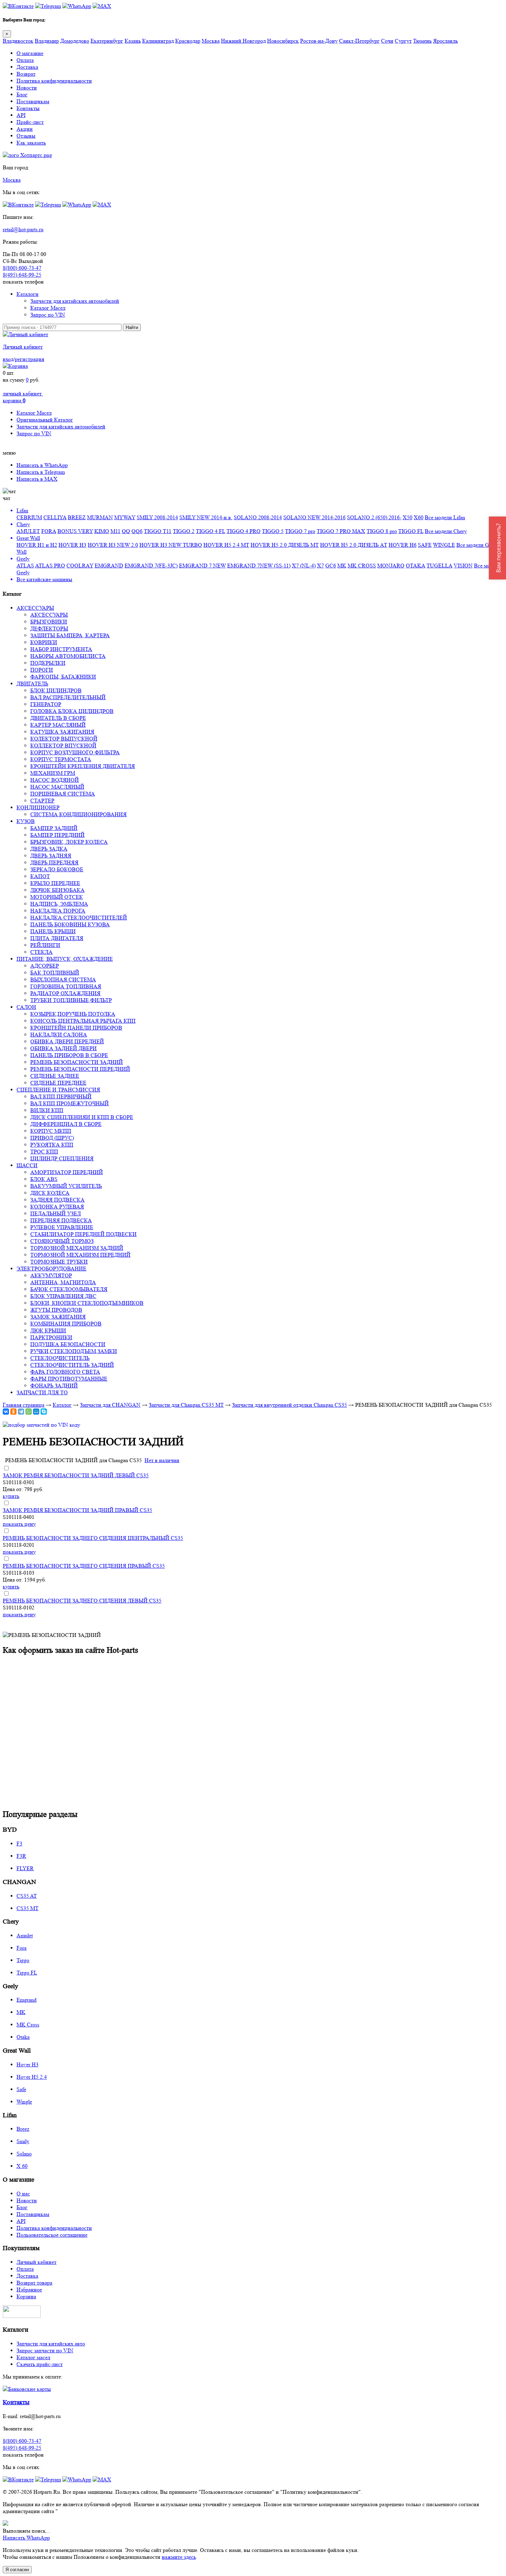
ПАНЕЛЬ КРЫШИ (53, 931)
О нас (23, 2194)
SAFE (425, 545)
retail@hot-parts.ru (23, 229)
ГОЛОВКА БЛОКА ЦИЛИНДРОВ (72, 711)
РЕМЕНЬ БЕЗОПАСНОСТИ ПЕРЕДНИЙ (80, 1069)
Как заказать (31, 143)
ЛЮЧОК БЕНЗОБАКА (57, 890)
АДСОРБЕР (45, 966)
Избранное (29, 2290)
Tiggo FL (27, 1973)
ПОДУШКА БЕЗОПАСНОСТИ (68, 1344)
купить (11, 1496)
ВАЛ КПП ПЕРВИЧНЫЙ (61, 1097)
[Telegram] (21, 1412)
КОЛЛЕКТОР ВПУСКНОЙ (63, 746)
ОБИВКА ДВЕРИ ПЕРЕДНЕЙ (67, 1041)
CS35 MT (28, 1908)
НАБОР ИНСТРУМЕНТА (61, 649)
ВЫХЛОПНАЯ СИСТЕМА (63, 980)
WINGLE (444, 545)
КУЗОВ (26, 821)
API (21, 115)
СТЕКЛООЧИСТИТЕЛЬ (60, 1358)
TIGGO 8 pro (382, 531)
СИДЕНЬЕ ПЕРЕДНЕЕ (58, 1083)
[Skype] (44, 1412)
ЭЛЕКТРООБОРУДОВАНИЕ (51, 1269)
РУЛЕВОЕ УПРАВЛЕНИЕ (62, 1227)
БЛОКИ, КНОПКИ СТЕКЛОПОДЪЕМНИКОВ (87, 1303)
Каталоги (28, 294)
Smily (23, 2141)
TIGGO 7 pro (300, 531)
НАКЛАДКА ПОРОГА (58, 911)
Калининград (158, 41)
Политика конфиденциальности (54, 81)
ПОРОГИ (42, 670)
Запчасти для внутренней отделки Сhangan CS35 (289, 1405)
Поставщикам (33, 101)
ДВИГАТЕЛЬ (32, 684)
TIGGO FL (411, 531)
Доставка (27, 67)
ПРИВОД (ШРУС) (52, 1138)
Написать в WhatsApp (42, 465)
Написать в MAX (37, 479)
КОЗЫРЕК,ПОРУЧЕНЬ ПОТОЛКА (73, 1014)
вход (8, 359)
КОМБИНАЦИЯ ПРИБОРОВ (66, 1324)
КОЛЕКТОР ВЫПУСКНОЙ (64, 739)
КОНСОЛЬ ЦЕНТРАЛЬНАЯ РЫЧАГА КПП (83, 1021)
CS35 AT (27, 1896)
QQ (126, 531)
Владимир (47, 41)
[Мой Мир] (36, 1412)
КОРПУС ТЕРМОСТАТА (61, 759)
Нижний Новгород (243, 41)
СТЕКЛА (41, 952)
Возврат (26, 74)
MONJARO (391, 566)
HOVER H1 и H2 (37, 545)
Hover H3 (28, 2064)
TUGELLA (439, 566)
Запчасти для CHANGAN (110, 1405)
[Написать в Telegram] (48, 6)
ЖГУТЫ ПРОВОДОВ (56, 1310)
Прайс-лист (30, 122)
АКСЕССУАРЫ (35, 608)
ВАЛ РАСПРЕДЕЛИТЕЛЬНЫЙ (68, 697)
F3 (19, 1844)
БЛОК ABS (44, 1179)
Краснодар (188, 41)
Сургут (403, 41)
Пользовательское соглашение (52, 2235)
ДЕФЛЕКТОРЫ (49, 629)
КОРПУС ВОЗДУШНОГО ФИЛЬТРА (75, 752)
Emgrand (27, 2000)
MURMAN (100, 517)
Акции (25, 129)
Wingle (24, 2102)
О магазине (30, 53)
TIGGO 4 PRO (244, 531)
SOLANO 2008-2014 (258, 517)
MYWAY (125, 517)
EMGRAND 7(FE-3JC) (151, 566)
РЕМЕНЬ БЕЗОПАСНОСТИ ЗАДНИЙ (77, 1062)
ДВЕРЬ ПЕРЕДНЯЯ (54, 863)
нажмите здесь (179, 2557)
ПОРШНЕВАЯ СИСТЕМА (63, 794)
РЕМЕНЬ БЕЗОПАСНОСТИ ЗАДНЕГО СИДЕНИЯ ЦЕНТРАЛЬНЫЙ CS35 (93, 1538)
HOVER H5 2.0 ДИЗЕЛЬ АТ (354, 545)
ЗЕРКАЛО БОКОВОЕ (57, 869)
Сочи (387, 41)
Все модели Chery (446, 531)
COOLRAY (80, 566)
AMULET (28, 531)
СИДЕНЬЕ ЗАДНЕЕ (55, 1076)
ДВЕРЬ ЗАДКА (49, 849)
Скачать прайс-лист (40, 2364)
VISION (463, 566)
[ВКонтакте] (6, 1412)
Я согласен (17, 2570)
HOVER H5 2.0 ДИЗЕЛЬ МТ (285, 545)
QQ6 (137, 531)
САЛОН (26, 1007)
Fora (22, 1948)
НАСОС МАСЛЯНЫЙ (57, 787)
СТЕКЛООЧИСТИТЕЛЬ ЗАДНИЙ (72, 1365)
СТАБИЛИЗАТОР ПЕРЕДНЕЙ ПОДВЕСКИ (83, 1234)
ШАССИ (27, 1165)
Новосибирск (283, 41)
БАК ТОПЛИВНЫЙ (55, 973)
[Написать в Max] (102, 6)
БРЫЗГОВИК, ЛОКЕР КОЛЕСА (69, 842)
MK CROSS (362, 566)
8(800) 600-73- (22, 268)
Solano (24, 2154)
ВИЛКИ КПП (47, 1110)
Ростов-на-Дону (319, 41)
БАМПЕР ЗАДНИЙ (54, 828)
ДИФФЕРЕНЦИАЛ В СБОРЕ (66, 1124)
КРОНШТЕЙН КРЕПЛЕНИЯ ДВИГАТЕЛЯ (83, 766)
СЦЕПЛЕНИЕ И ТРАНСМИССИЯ (58, 1090)
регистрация (29, 359)
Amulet (25, 1935)
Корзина (26, 2296)
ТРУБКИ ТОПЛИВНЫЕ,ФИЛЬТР (71, 1000)
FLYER (25, 1868)
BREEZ (77, 517)
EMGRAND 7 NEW (202, 566)
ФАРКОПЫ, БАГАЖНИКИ (63, 677)
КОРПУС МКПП (51, 1131)
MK (342, 566)
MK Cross (28, 2025)
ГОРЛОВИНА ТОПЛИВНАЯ (66, 986)
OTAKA (415, 566)
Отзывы (26, 136)
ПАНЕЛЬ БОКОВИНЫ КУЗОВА (70, 924)
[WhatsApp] (29, 1412)
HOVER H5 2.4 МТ (226, 545)
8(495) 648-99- (22, 275)
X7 (320, 566)
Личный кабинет (23, 347)
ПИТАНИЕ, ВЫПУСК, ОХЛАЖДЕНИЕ (65, 959)
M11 (115, 531)
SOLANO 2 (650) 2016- (374, 517)
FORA (49, 531)
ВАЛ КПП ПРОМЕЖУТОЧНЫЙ (70, 1103)
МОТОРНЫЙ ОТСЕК (57, 897)
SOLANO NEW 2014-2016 (314, 517)
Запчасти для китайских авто (51, 2344)
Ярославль (445, 41)
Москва (211, 41)
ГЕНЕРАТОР (46, 704)
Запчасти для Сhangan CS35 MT (186, 1405)
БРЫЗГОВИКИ (49, 622)
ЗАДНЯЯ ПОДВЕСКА (57, 1200)
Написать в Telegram (41, 472)
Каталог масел (33, 2357)
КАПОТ (40, 876)
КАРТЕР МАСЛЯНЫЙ (58, 725)
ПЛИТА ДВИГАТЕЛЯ (57, 938)
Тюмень (422, 41)
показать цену (19, 1524)
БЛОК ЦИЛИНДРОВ (56, 690)
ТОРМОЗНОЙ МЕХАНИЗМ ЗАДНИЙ (77, 1248)
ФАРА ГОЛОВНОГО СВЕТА (65, 1372)
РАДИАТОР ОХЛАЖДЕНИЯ (65, 993)
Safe (21, 2089)
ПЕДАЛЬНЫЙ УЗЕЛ (56, 1214)
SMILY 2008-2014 (157, 517)
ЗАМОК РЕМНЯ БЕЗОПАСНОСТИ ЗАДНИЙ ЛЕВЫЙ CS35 (76, 1475)
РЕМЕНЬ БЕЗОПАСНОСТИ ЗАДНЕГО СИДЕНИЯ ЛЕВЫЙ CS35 (82, 1601)
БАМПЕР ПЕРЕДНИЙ (57, 835)
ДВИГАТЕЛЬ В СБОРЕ (58, 718)
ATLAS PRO (50, 566)
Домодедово (75, 41)
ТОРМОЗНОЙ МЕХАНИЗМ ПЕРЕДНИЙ (80, 1255)
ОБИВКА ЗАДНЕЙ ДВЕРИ (64, 1048)
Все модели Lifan (445, 517)
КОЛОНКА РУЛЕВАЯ (57, 1207)
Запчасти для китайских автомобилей (75, 301)
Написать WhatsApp (26, 2538)
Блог (22, 94)
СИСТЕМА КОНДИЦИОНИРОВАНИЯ (78, 814)
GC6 (331, 566)
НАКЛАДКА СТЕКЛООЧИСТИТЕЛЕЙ (79, 918)
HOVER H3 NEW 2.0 (113, 545)
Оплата (25, 60)
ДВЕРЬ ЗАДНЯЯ (51, 856)
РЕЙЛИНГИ (45, 945)
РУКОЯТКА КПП (52, 1145)
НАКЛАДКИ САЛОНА (59, 1035)
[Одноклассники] (13, 1412)
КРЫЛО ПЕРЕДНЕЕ (55, 883)
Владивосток (18, 41)
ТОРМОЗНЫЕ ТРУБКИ (59, 1262)
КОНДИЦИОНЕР (38, 807)
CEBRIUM (29, 517)
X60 (419, 517)
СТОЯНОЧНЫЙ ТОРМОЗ (62, 1241)
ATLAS (25, 566)
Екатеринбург (107, 41)
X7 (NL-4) (304, 566)
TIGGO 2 (184, 531)
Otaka (23, 2037)
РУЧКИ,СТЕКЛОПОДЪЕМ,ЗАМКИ (74, 1351)
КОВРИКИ (44, 642)
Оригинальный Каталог (45, 420)
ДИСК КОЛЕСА (50, 1193)
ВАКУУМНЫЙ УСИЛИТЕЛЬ (66, 1186)
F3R (21, 1856)
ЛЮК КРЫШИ (48, 1330)
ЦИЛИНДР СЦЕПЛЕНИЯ (62, 1158)
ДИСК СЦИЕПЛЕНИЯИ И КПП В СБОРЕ (82, 1117)
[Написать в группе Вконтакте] (18, 6)
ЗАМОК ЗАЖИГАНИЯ (58, 1317)
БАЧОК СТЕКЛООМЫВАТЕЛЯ (69, 1289)
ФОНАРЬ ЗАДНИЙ (54, 1386)
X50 (408, 517)
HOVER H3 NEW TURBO (171, 545)
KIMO (102, 531)
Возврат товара (34, 2283)
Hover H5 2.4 (32, 2077)
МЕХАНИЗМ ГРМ (53, 773)
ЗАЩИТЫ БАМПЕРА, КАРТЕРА (70, 635)
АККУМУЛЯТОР (51, 1275)
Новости (27, 88)
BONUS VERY (75, 531)
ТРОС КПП (44, 1152)
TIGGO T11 (158, 531)
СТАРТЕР (42, 801)
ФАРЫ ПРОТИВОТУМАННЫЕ (69, 1379)
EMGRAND (109, 566)
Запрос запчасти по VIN (45, 2350)
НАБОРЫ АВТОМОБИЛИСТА (68, 656)
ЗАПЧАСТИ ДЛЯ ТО (42, 1392)
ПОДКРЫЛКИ (48, 663)
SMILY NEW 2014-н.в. (206, 517)
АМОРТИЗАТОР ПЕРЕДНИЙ (67, 1172)
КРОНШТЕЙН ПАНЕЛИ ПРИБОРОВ (76, 1028)
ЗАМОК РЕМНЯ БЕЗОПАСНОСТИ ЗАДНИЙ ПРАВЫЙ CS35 (77, 1510)
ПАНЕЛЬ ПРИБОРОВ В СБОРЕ (69, 1055)
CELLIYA (55, 517)
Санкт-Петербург (359, 41)
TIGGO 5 (273, 531)
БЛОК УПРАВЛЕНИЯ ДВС (63, 1296)
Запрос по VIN (48, 315)
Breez (23, 2129)
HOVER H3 (72, 545)
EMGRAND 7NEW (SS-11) (259, 566)
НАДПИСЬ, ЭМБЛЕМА (59, 904)
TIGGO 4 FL (210, 531)
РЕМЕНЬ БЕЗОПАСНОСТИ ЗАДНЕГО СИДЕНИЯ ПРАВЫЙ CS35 (84, 1566)
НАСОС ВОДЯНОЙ (55, 780)
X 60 (22, 2166)
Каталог (62, 1405)
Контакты (28, 108)
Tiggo (23, 1960)
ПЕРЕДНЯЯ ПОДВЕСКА (61, 1220)
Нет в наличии (162, 1460)
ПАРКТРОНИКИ (51, 1337)
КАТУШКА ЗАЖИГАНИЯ (62, 732)
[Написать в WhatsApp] (77, 6)
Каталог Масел (48, 308)
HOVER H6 (403, 545)
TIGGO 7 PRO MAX (341, 531)
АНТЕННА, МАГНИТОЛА (63, 1282)
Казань (133, 41)
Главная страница (24, 1405)
